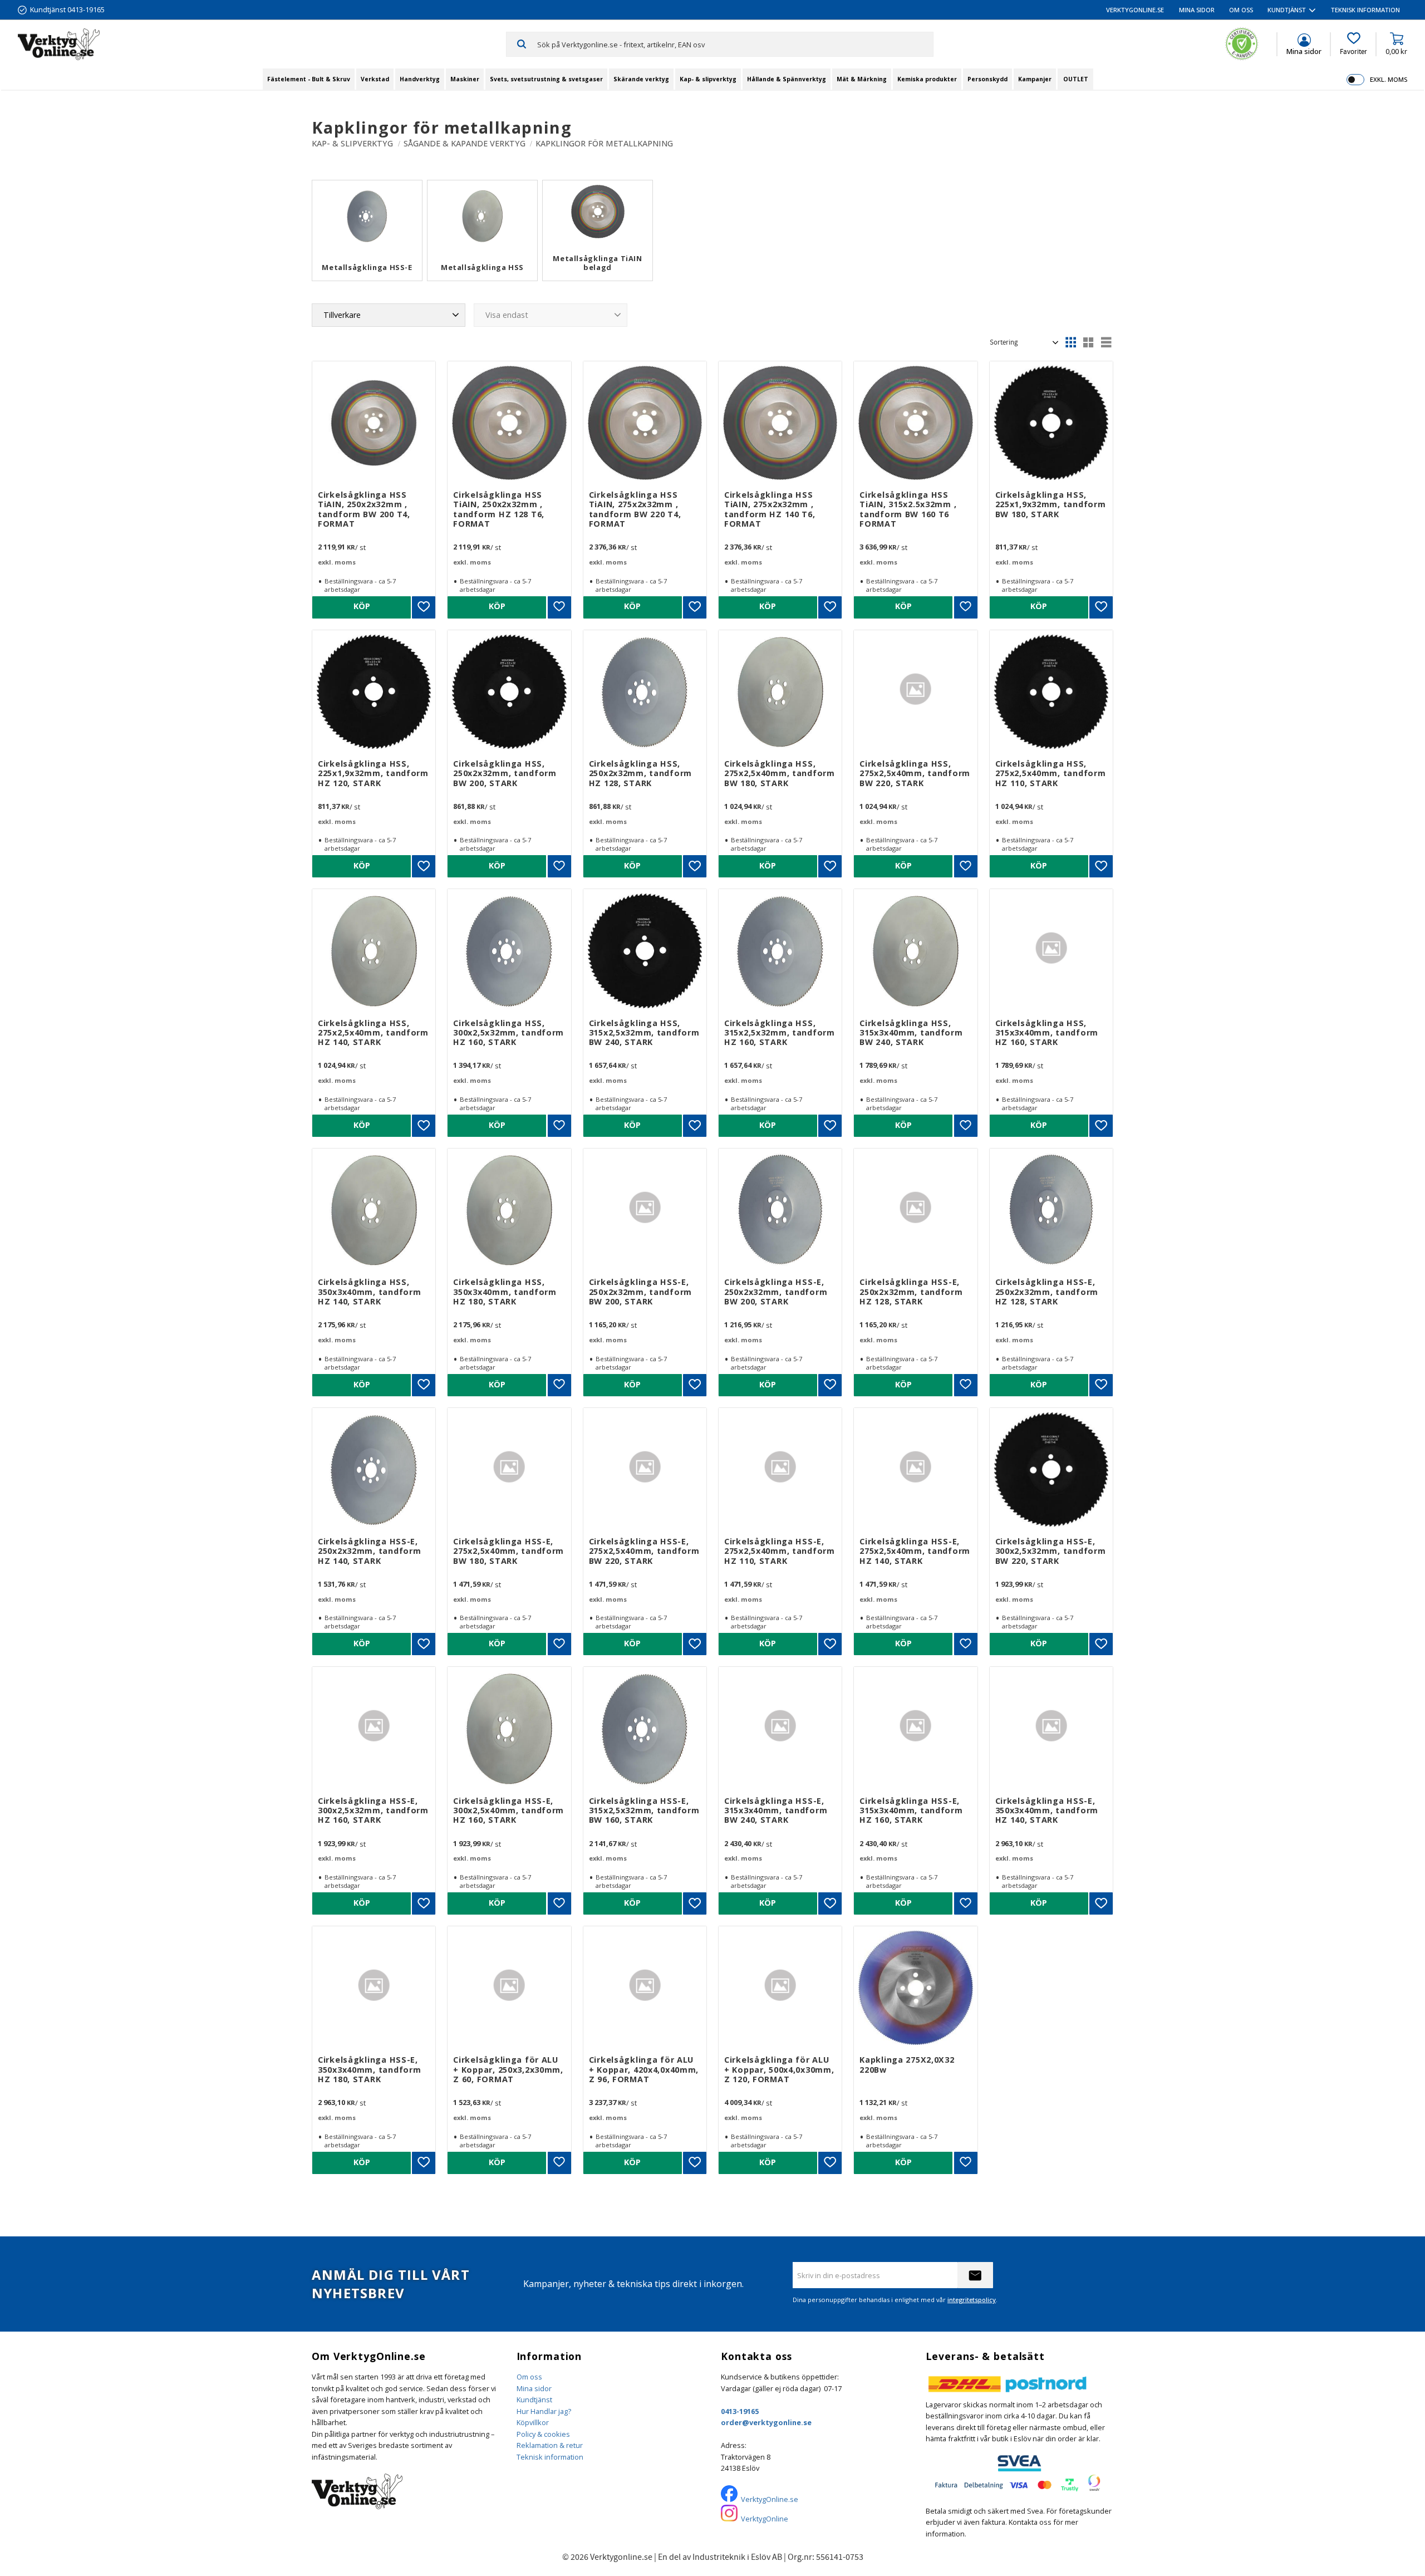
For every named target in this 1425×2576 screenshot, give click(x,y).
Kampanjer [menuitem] (1035, 79)
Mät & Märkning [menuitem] (862, 79)
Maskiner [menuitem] (465, 79)
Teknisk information (550, 2457)
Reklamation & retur (550, 2445)
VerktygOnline (765, 2519)
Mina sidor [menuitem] (1197, 10)
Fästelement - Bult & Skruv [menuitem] (309, 79)
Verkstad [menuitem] (375, 79)
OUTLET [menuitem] (1076, 79)
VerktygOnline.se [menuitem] (1135, 10)
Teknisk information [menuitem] (1365, 10)
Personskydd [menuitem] (987, 79)
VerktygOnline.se (770, 2499)
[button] (1353, 44)
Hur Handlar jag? (544, 2411)
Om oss (529, 2377)
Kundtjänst (534, 2400)
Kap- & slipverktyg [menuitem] (708, 79)
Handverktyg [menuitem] (420, 79)
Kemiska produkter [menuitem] (927, 79)
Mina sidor (534, 2388)
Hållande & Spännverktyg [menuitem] (787, 79)
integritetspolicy (972, 2300)
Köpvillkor (533, 2422)
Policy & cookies (543, 2434)
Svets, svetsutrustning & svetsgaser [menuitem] (546, 79)
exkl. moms (1389, 79)
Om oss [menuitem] (1241, 10)
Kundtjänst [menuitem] (1287, 10)
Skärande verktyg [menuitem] (641, 79)
